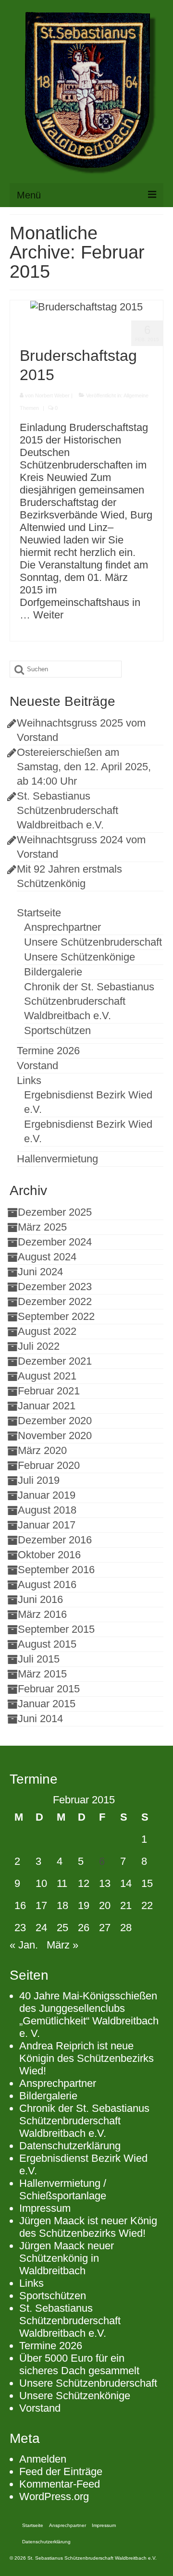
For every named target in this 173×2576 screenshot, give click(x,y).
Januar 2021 (47, 1406)
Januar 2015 (47, 1704)
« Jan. (24, 1945)
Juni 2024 (40, 1272)
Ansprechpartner (58, 2083)
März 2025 (42, 1227)
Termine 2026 (51, 2346)
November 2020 (55, 1436)
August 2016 (47, 1584)
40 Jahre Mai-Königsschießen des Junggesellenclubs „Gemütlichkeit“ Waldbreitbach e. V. (89, 2015)
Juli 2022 (39, 1346)
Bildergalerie (48, 2096)
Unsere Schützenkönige (75, 2396)
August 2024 (47, 1257)
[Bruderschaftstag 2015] (86, 306)
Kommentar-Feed (60, 2484)
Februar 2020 (49, 1465)
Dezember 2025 (55, 1212)
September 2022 (56, 1316)
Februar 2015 (49, 1689)
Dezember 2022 (55, 1301)
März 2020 (42, 1450)
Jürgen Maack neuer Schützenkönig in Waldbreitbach (67, 2258)
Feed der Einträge (61, 2471)
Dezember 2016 (55, 1540)
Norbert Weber (52, 395)
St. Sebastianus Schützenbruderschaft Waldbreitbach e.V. (68, 810)
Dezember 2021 (55, 1361)
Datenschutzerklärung (70, 2146)
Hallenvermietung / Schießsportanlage (63, 2189)
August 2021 (47, 1376)
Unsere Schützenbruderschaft (88, 2383)
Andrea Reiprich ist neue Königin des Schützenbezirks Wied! (86, 2058)
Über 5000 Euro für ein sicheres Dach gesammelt (79, 2364)
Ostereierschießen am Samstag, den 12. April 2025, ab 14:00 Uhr (84, 767)
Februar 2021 (49, 1391)
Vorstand (40, 2408)
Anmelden (43, 2459)
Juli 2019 (39, 1480)
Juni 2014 (40, 1719)
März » (62, 1945)
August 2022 (47, 1331)
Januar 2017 (47, 1525)
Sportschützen (53, 2296)
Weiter (48, 615)
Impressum (45, 2208)
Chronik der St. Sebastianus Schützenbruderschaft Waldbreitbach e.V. (84, 2121)
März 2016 (42, 1614)
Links (31, 2283)
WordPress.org (54, 2496)
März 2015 (42, 1674)
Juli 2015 (39, 1659)
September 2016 (56, 1570)
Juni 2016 (40, 1599)
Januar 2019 (47, 1495)
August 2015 (47, 1644)
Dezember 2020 (55, 1421)
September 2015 (56, 1629)
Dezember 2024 (55, 1242)
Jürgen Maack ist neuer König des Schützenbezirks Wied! (88, 2227)
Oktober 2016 (49, 1555)
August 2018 (47, 1510)
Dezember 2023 (55, 1287)
